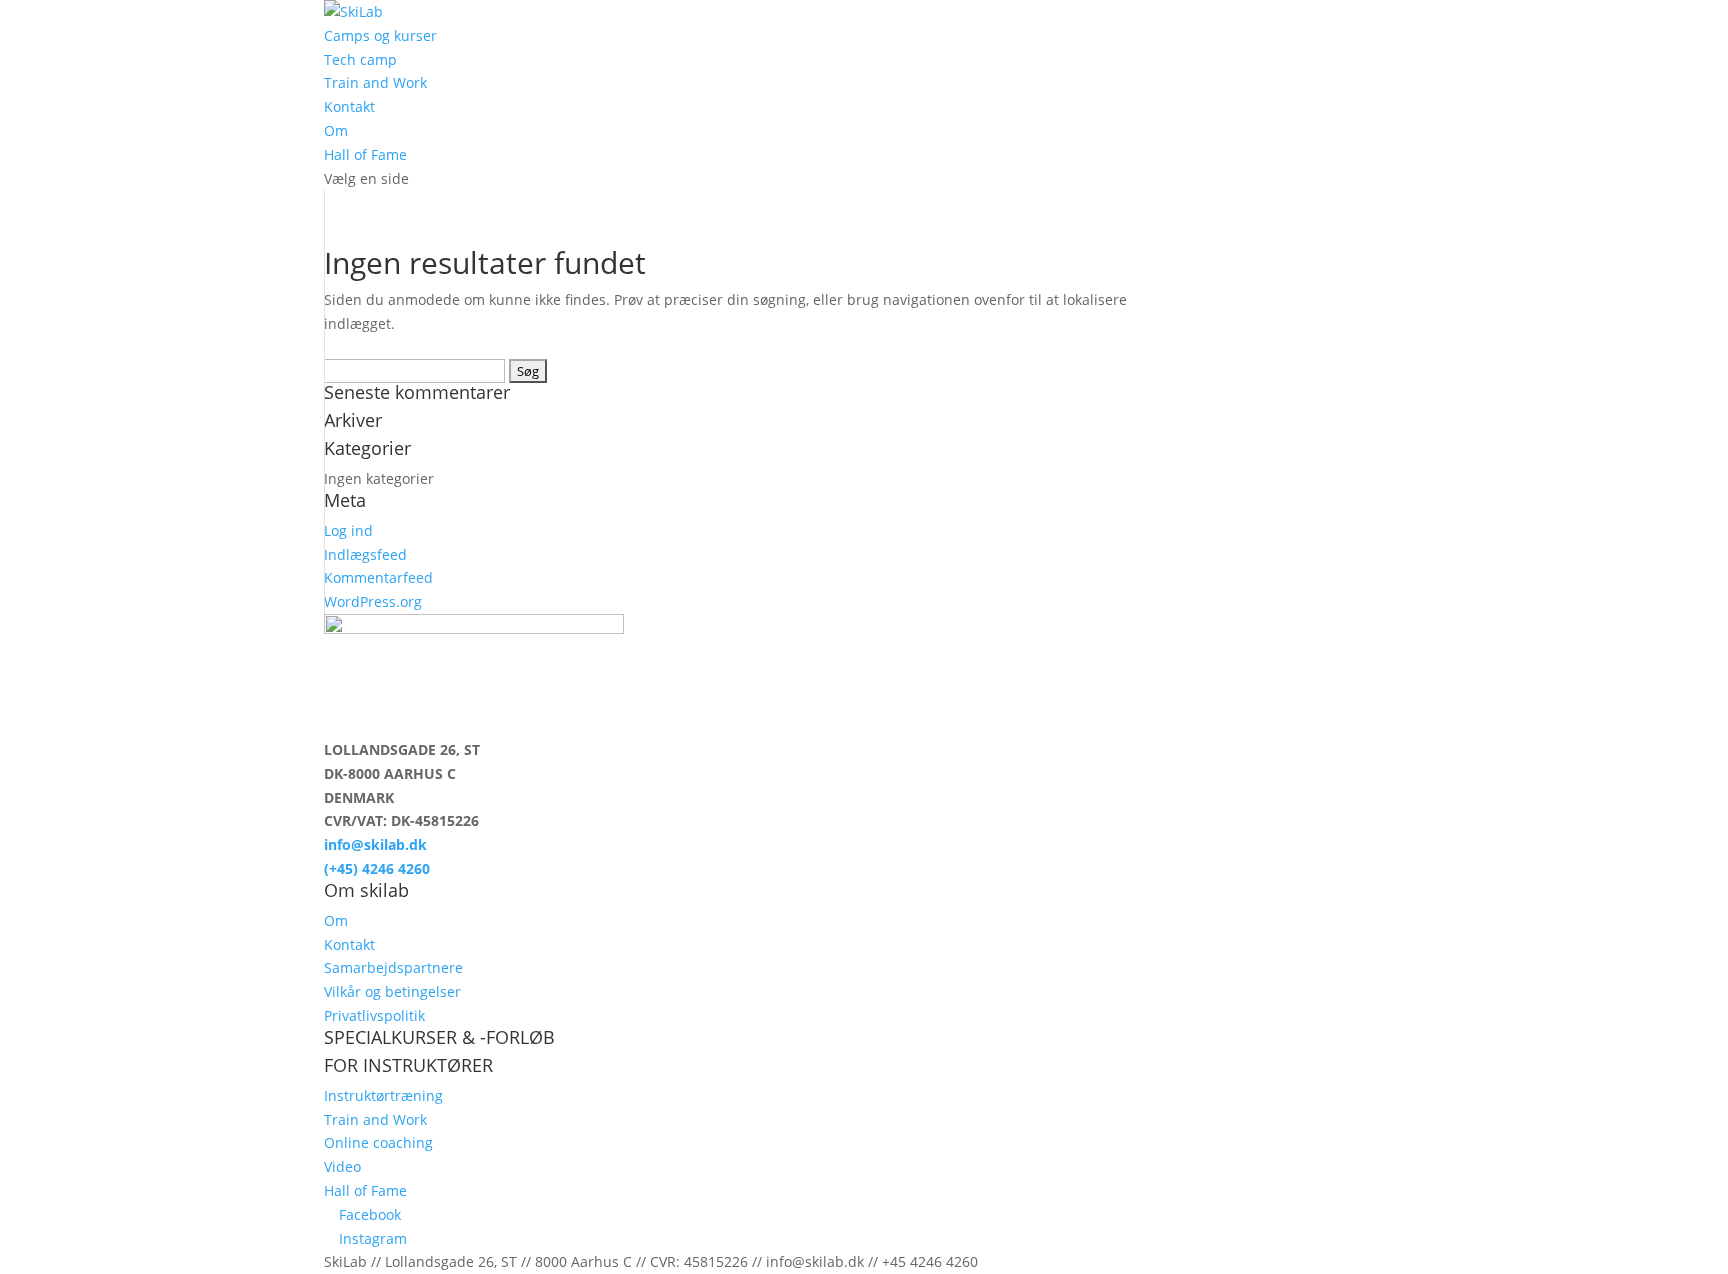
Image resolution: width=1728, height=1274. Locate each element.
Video (342, 1166)
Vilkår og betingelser (392, 991)
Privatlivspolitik (374, 1015)
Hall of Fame (365, 154)
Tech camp (360, 59)
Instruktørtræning (383, 1095)
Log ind (348, 530)
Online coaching (378, 1142)
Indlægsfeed (365, 554)
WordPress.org (373, 601)
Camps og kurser (380, 35)
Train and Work (375, 82)
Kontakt (349, 106)
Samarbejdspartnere (393, 967)
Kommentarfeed (378, 577)
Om (336, 130)
